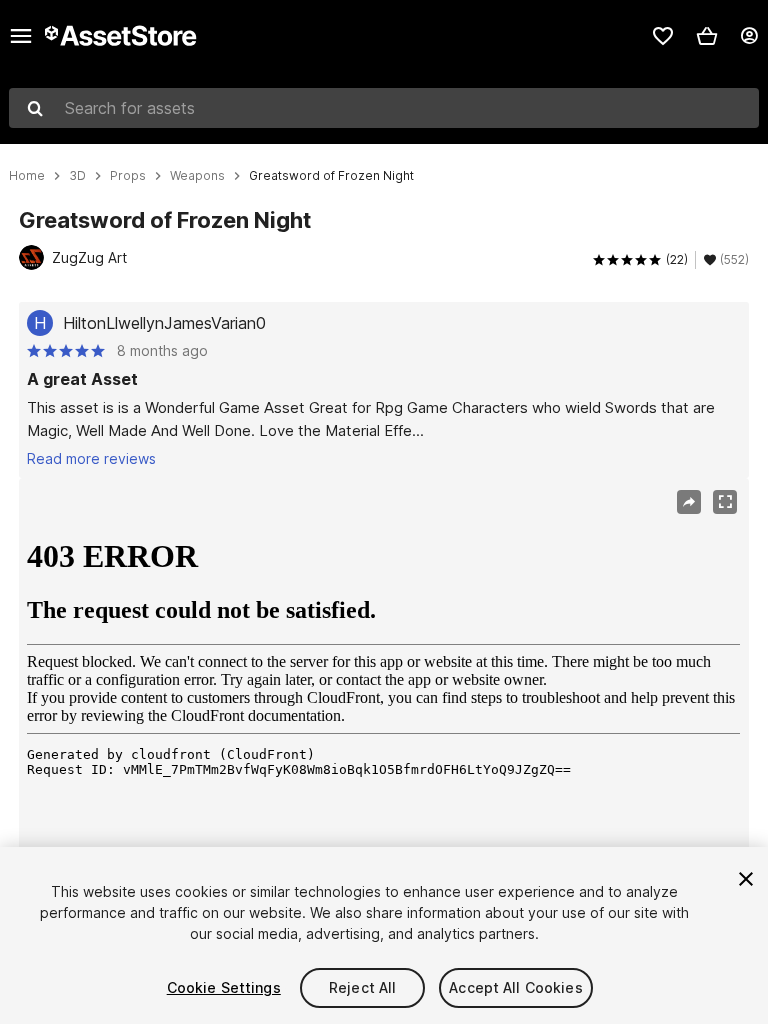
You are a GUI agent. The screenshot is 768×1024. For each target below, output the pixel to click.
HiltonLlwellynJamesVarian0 (164, 323)
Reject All (362, 987)
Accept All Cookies (516, 987)
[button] (707, 36)
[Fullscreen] (725, 502)
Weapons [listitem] (197, 176)
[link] (663, 36)
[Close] (746, 879)
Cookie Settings (224, 987)
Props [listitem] (128, 176)
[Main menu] (21, 36)
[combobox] (384, 108)
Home (27, 176)
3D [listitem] (77, 176)
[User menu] (749, 36)
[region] (383, 722)
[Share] (689, 502)
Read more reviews (91, 458)
